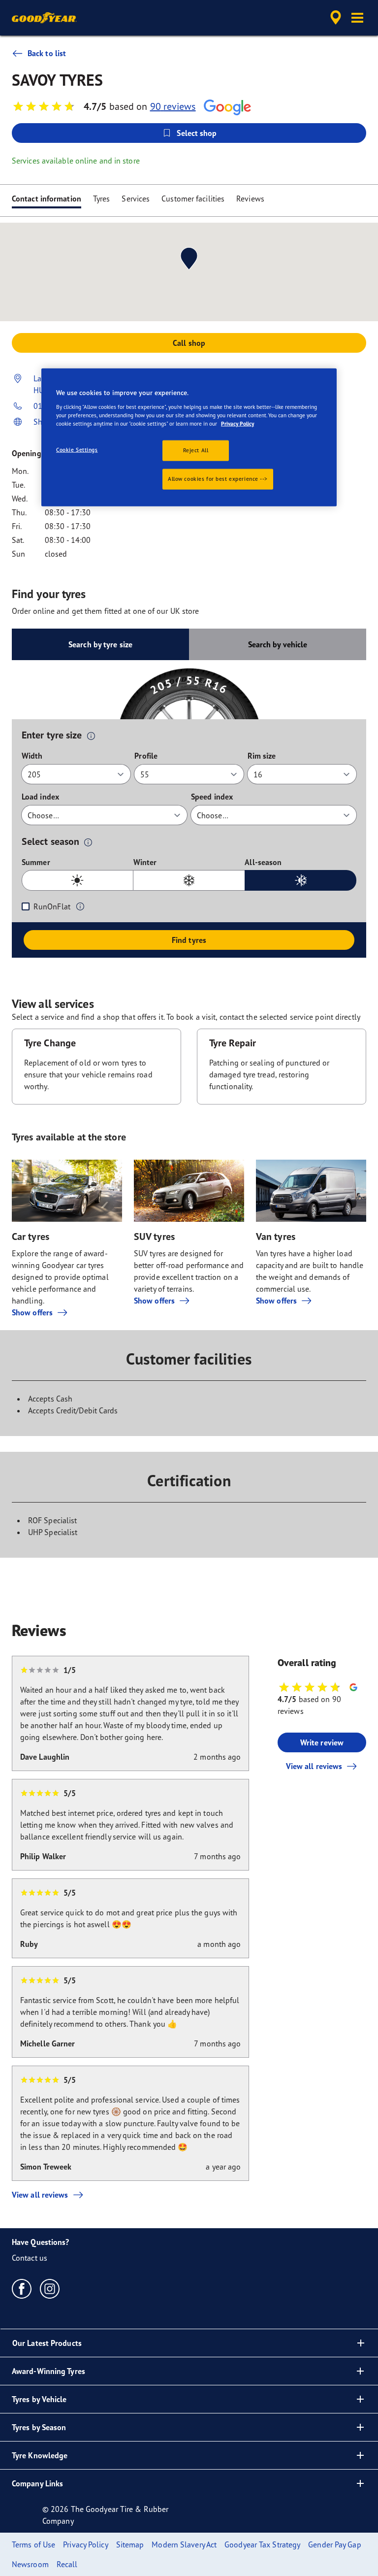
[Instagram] (50, 2288)
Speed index (212, 797)
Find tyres (189, 940)
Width (32, 756)
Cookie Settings (77, 450)
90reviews (173, 106)
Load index (40, 797)
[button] (357, 18)
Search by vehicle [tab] (278, 644)
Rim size (262, 756)
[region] (189, 437)
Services (136, 199)
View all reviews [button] (314, 1766)
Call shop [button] (189, 343)
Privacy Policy (237, 424)
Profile (146, 756)
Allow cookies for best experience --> (218, 479)
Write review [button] (322, 1742)
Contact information (47, 199)
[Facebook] (22, 2288)
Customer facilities (193, 199)
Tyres (102, 199)
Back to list (47, 53)
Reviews (250, 199)
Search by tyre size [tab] (100, 644)
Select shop (197, 133)
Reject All (196, 450)
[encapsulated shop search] (334, 18)
